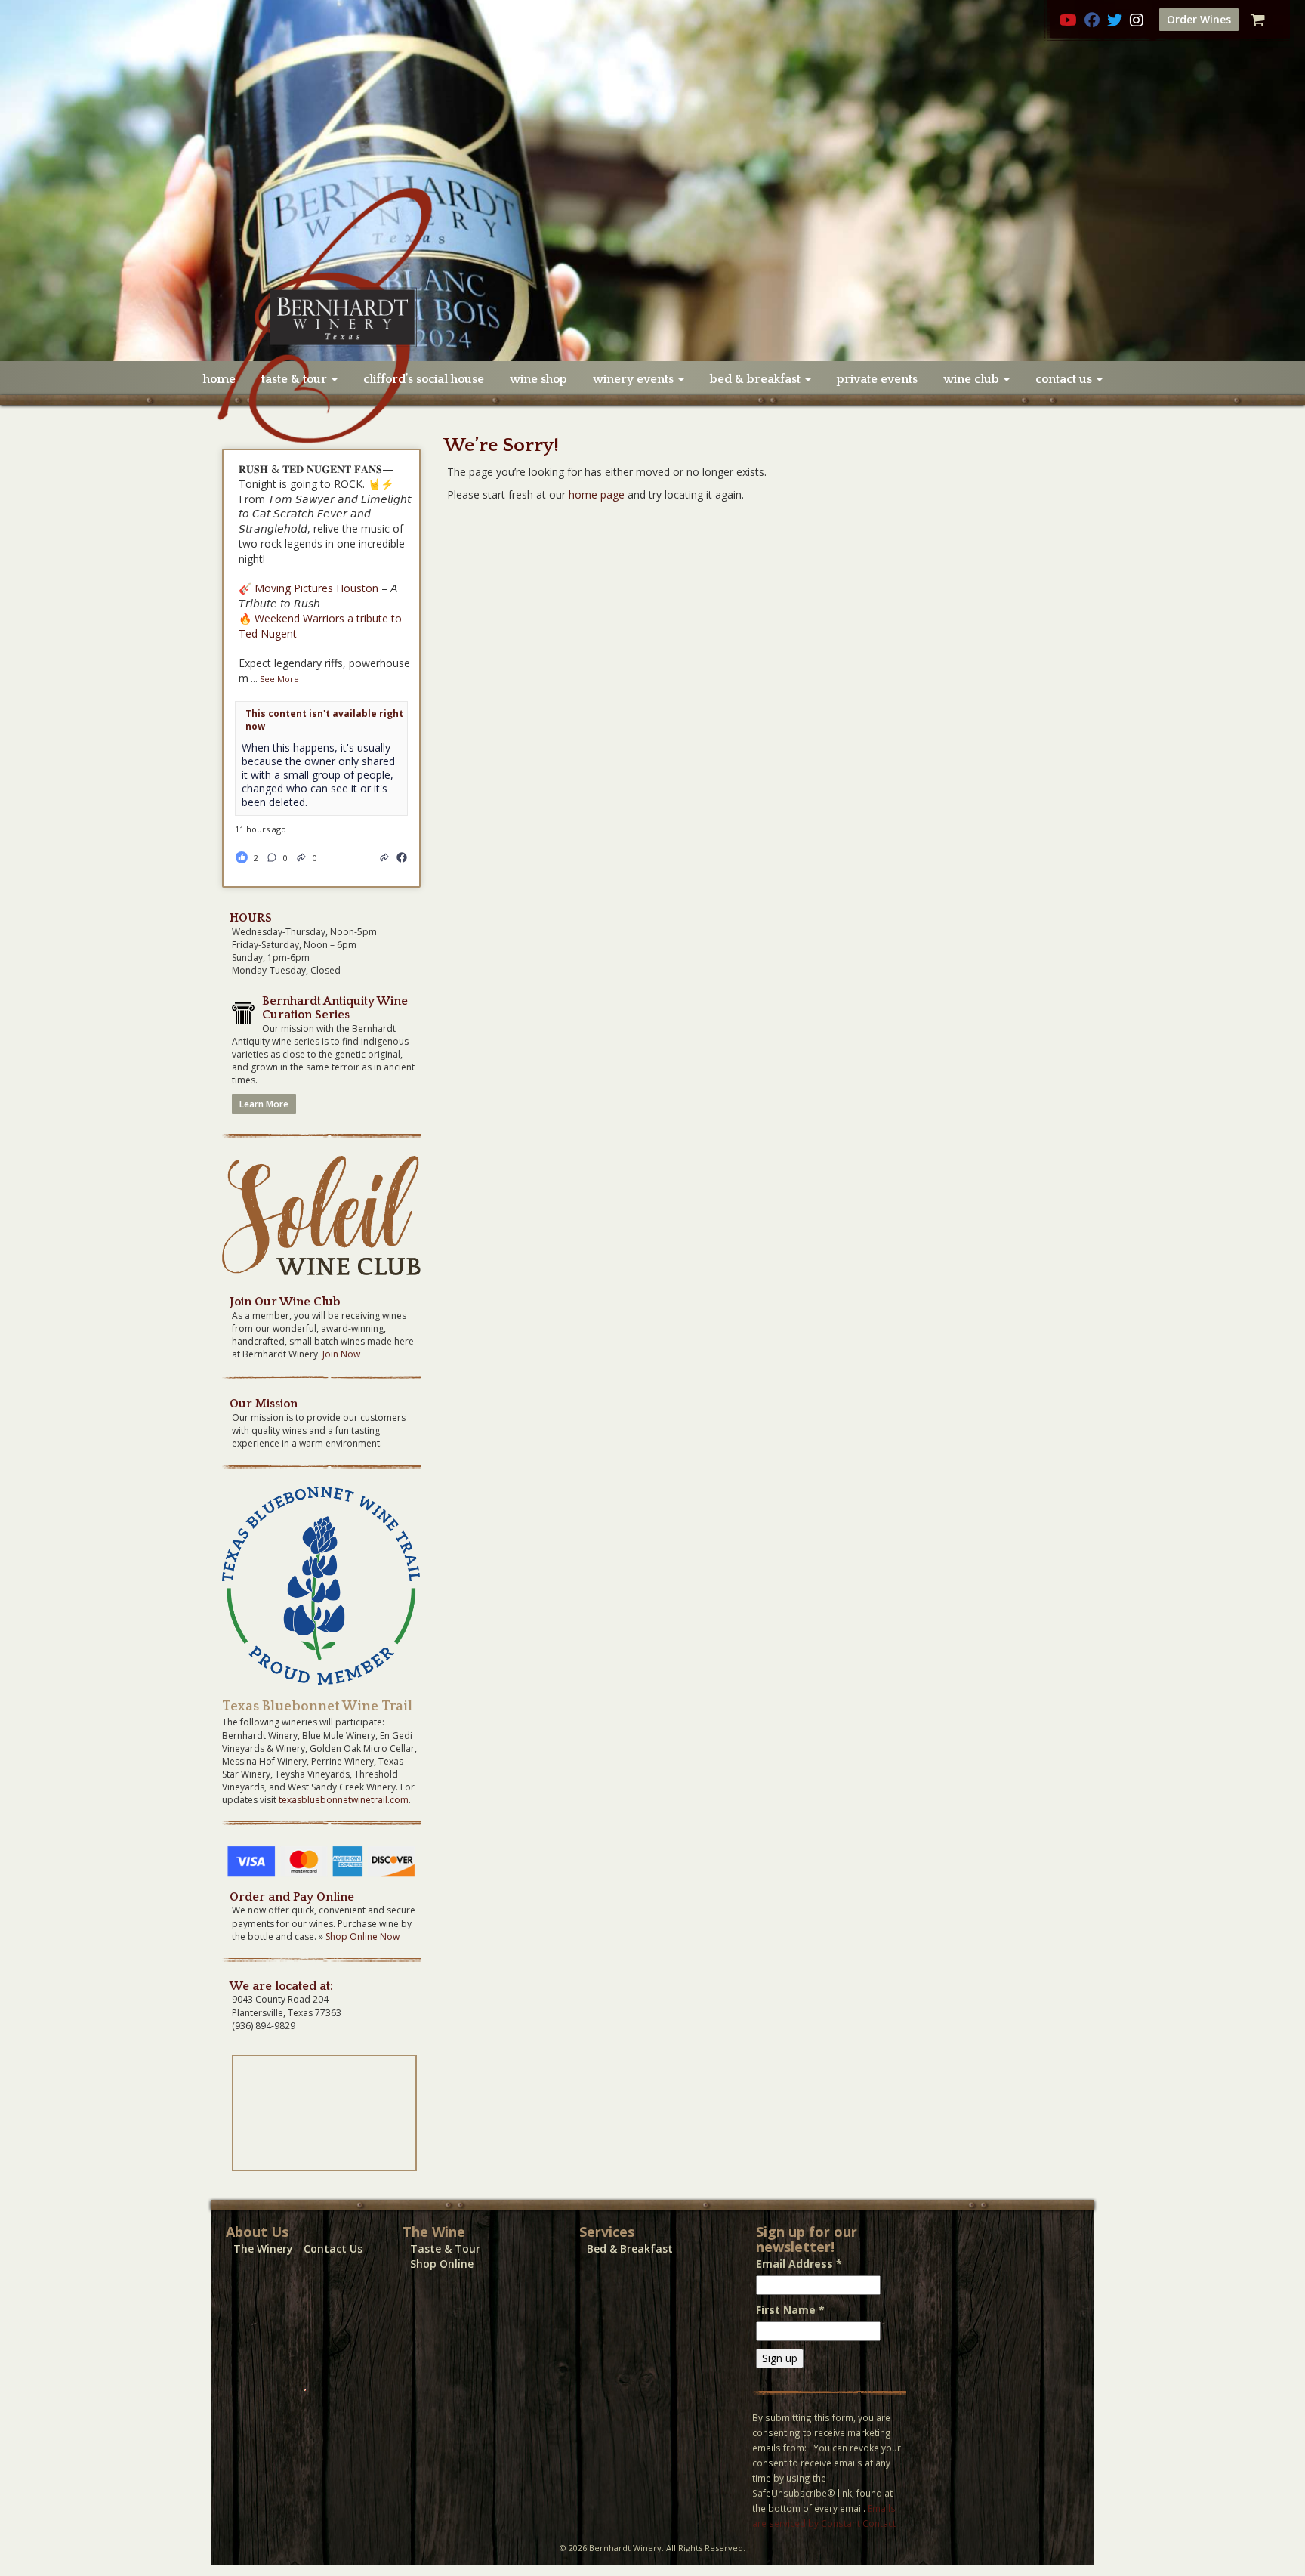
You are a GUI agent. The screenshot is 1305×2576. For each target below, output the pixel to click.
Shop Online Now (362, 1937)
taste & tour (296, 379)
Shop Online (442, 2264)
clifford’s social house (424, 379)
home (219, 379)
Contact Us (333, 2249)
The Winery (263, 2249)
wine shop (538, 379)
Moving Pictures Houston (316, 588)
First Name (790, 2310)
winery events (635, 379)
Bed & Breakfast (630, 2249)
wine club (973, 379)
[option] (652, 181)
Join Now (341, 1354)
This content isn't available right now (324, 720)
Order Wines (1199, 19)
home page (597, 494)
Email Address (799, 2264)
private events (877, 379)
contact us (1065, 379)
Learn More (264, 1104)
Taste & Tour (445, 2249)
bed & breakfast (757, 379)
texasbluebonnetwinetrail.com (344, 1800)
